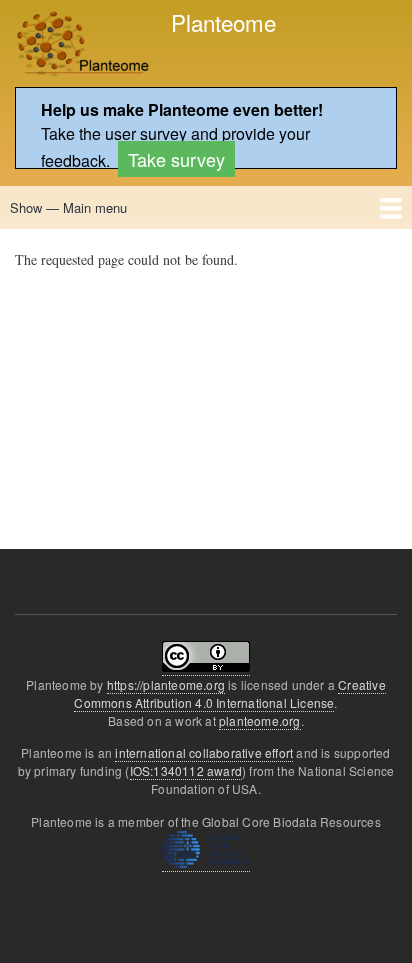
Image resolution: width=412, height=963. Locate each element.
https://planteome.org (166, 684)
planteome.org (260, 720)
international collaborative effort (204, 752)
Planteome (223, 22)
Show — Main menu (68, 207)
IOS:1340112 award (186, 770)
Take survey (176, 159)
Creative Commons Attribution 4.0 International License (229, 693)
